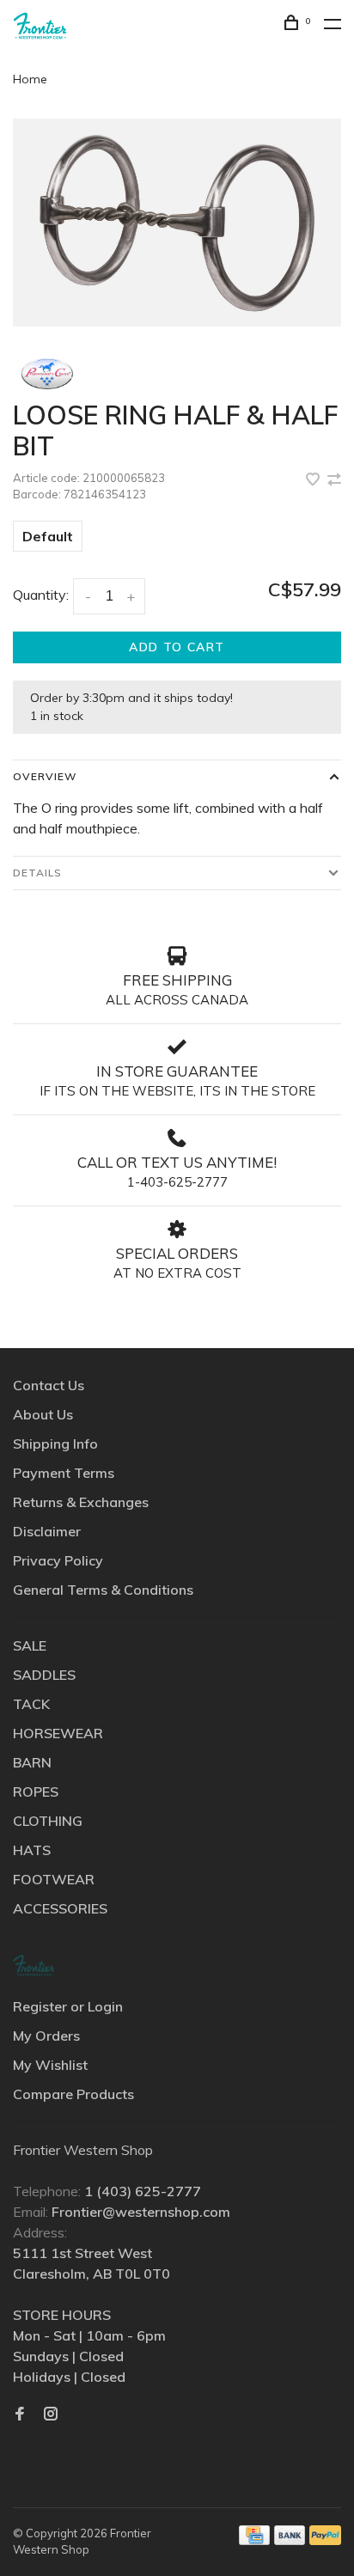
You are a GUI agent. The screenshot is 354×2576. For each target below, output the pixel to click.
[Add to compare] (334, 480)
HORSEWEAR (58, 1733)
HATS (32, 1850)
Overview (45, 776)
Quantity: (41, 595)
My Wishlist (50, 2065)
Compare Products (73, 2094)
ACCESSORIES (60, 1908)
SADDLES (44, 1675)
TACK (31, 1704)
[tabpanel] (177, 223)
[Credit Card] (254, 2540)
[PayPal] (325, 2540)
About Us (43, 1414)
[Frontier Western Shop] (34, 1966)
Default (48, 536)
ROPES (36, 1792)
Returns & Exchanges (81, 1502)
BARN (32, 1762)
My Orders (46, 2036)
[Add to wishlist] (314, 480)
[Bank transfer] (290, 2540)
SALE (30, 1645)
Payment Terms (64, 1473)
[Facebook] (20, 2414)
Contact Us (49, 1385)
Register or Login (68, 2006)
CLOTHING (48, 1821)
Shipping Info (55, 1444)
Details (37, 873)
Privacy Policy (58, 1560)
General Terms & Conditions (103, 1590)
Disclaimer (47, 1531)
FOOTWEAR (54, 1879)
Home (30, 79)
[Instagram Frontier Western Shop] (51, 2414)
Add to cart (177, 647)
